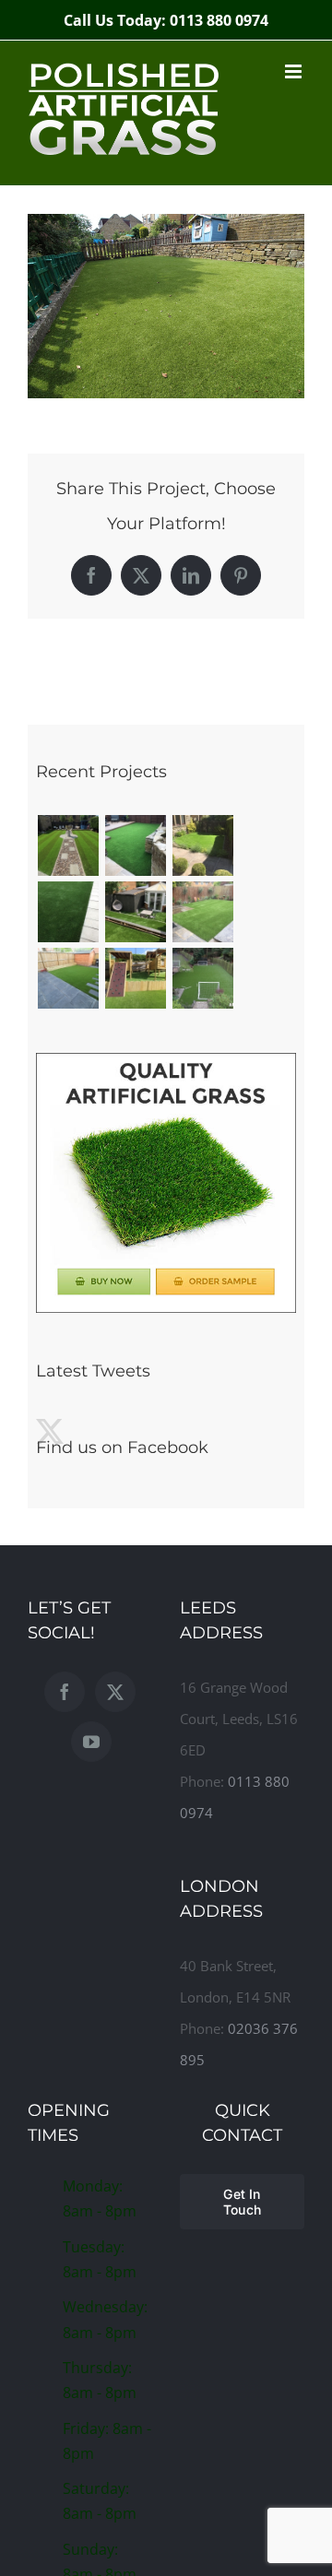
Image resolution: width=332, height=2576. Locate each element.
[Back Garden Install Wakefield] (135, 845)
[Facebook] (65, 1692)
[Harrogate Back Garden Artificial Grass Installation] (202, 912)
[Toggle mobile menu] (295, 71)
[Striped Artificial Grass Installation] (68, 845)
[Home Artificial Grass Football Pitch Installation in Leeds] (202, 978)
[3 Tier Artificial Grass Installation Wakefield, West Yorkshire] (135, 912)
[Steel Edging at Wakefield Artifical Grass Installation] (202, 845)
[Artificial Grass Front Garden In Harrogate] (68, 912)
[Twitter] (115, 1692)
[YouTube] (91, 1742)
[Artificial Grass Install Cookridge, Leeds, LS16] (68, 978)
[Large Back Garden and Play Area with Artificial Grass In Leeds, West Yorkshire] (135, 978)
